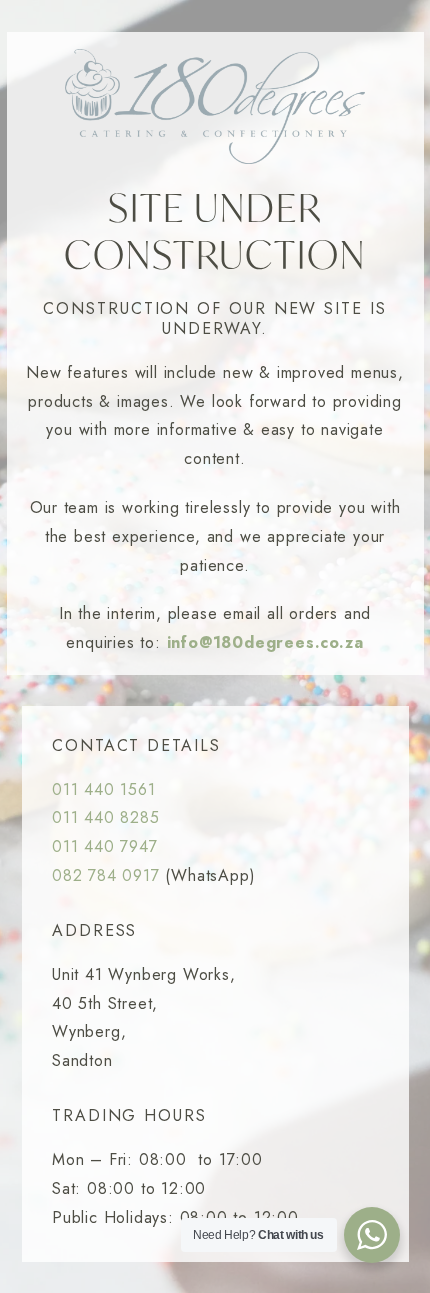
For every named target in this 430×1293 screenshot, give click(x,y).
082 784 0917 (106, 875)
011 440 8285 (106, 817)
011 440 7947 (105, 846)
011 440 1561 (104, 789)
